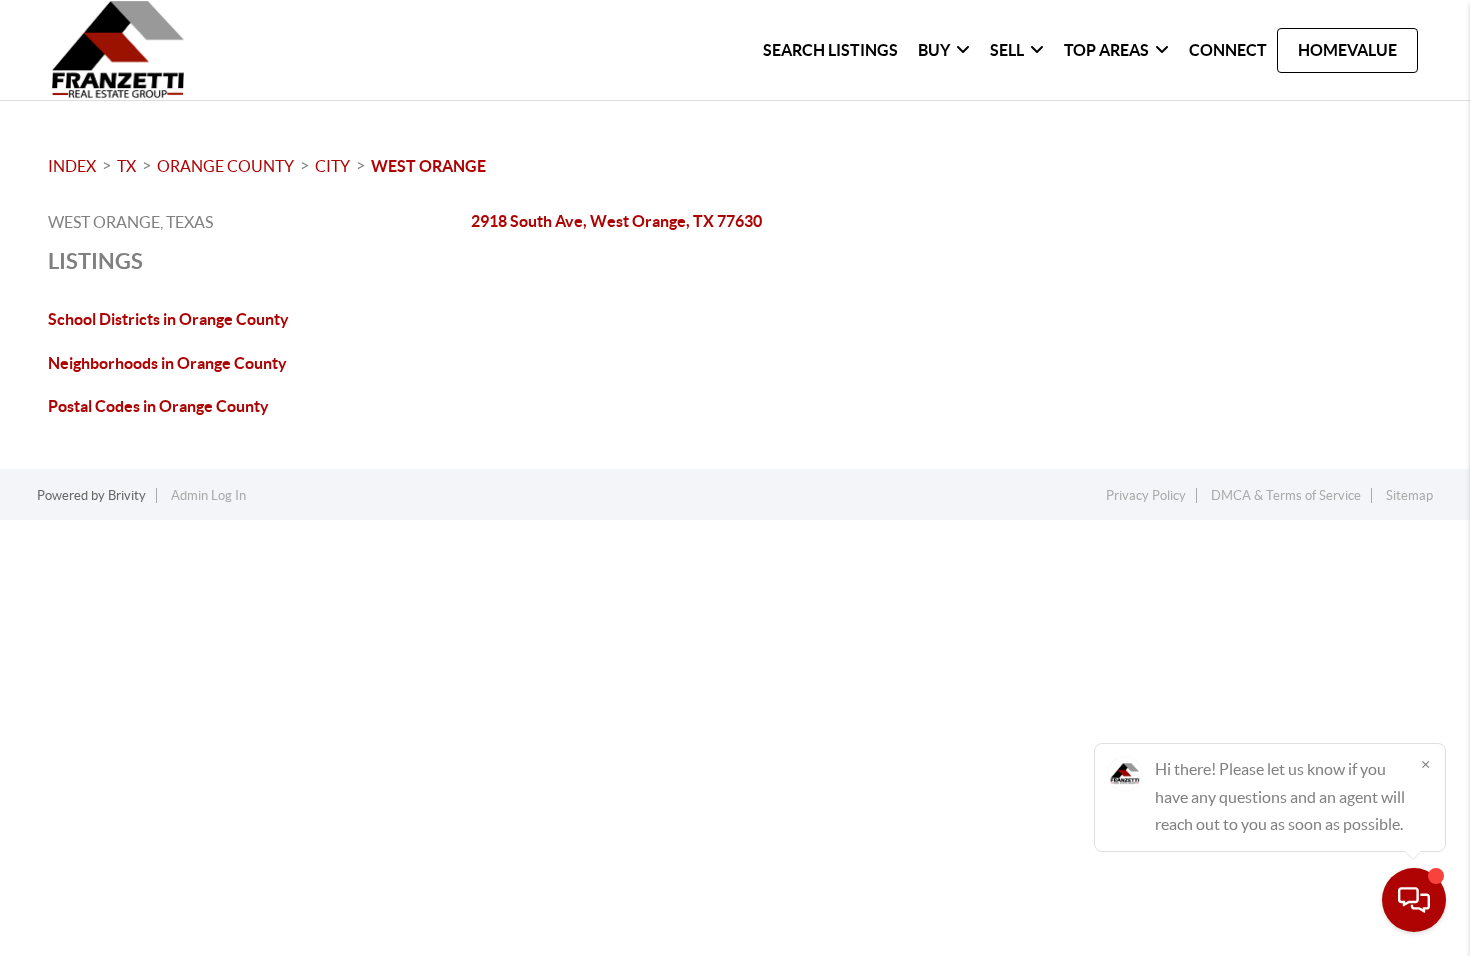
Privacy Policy (1146, 495)
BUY (934, 50)
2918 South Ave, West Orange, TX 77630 (616, 221)
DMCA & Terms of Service (1286, 495)
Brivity (127, 495)
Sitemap (1409, 495)
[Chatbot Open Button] (1414, 900)
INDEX (72, 166)
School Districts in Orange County (168, 319)
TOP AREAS (1106, 50)
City (332, 166)
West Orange (428, 166)
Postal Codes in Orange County (158, 406)
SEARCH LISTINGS (830, 50)
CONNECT (1228, 50)
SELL (1007, 50)
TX (126, 166)
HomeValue (1347, 50)
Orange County (225, 166)
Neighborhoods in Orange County (167, 363)
